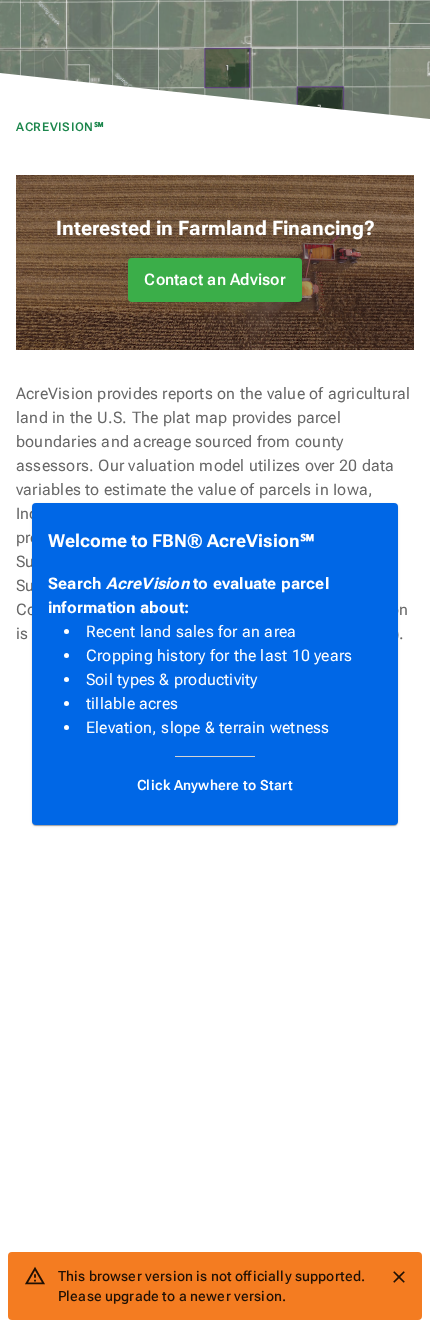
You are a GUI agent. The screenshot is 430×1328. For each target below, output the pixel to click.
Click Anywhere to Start (215, 785)
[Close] (399, 1277)
